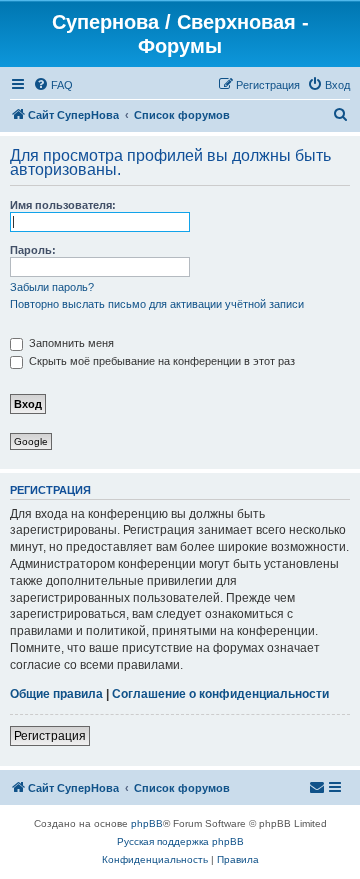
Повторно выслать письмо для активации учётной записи (157, 304)
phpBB (147, 823)
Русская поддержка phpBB (180, 841)
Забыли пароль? (52, 287)
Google (31, 441)
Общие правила (56, 694)
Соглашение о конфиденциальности (220, 694)
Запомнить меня (70, 343)
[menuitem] (53, 85)
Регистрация (50, 736)
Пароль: (33, 250)
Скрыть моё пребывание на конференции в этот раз (160, 361)
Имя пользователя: (63, 205)
